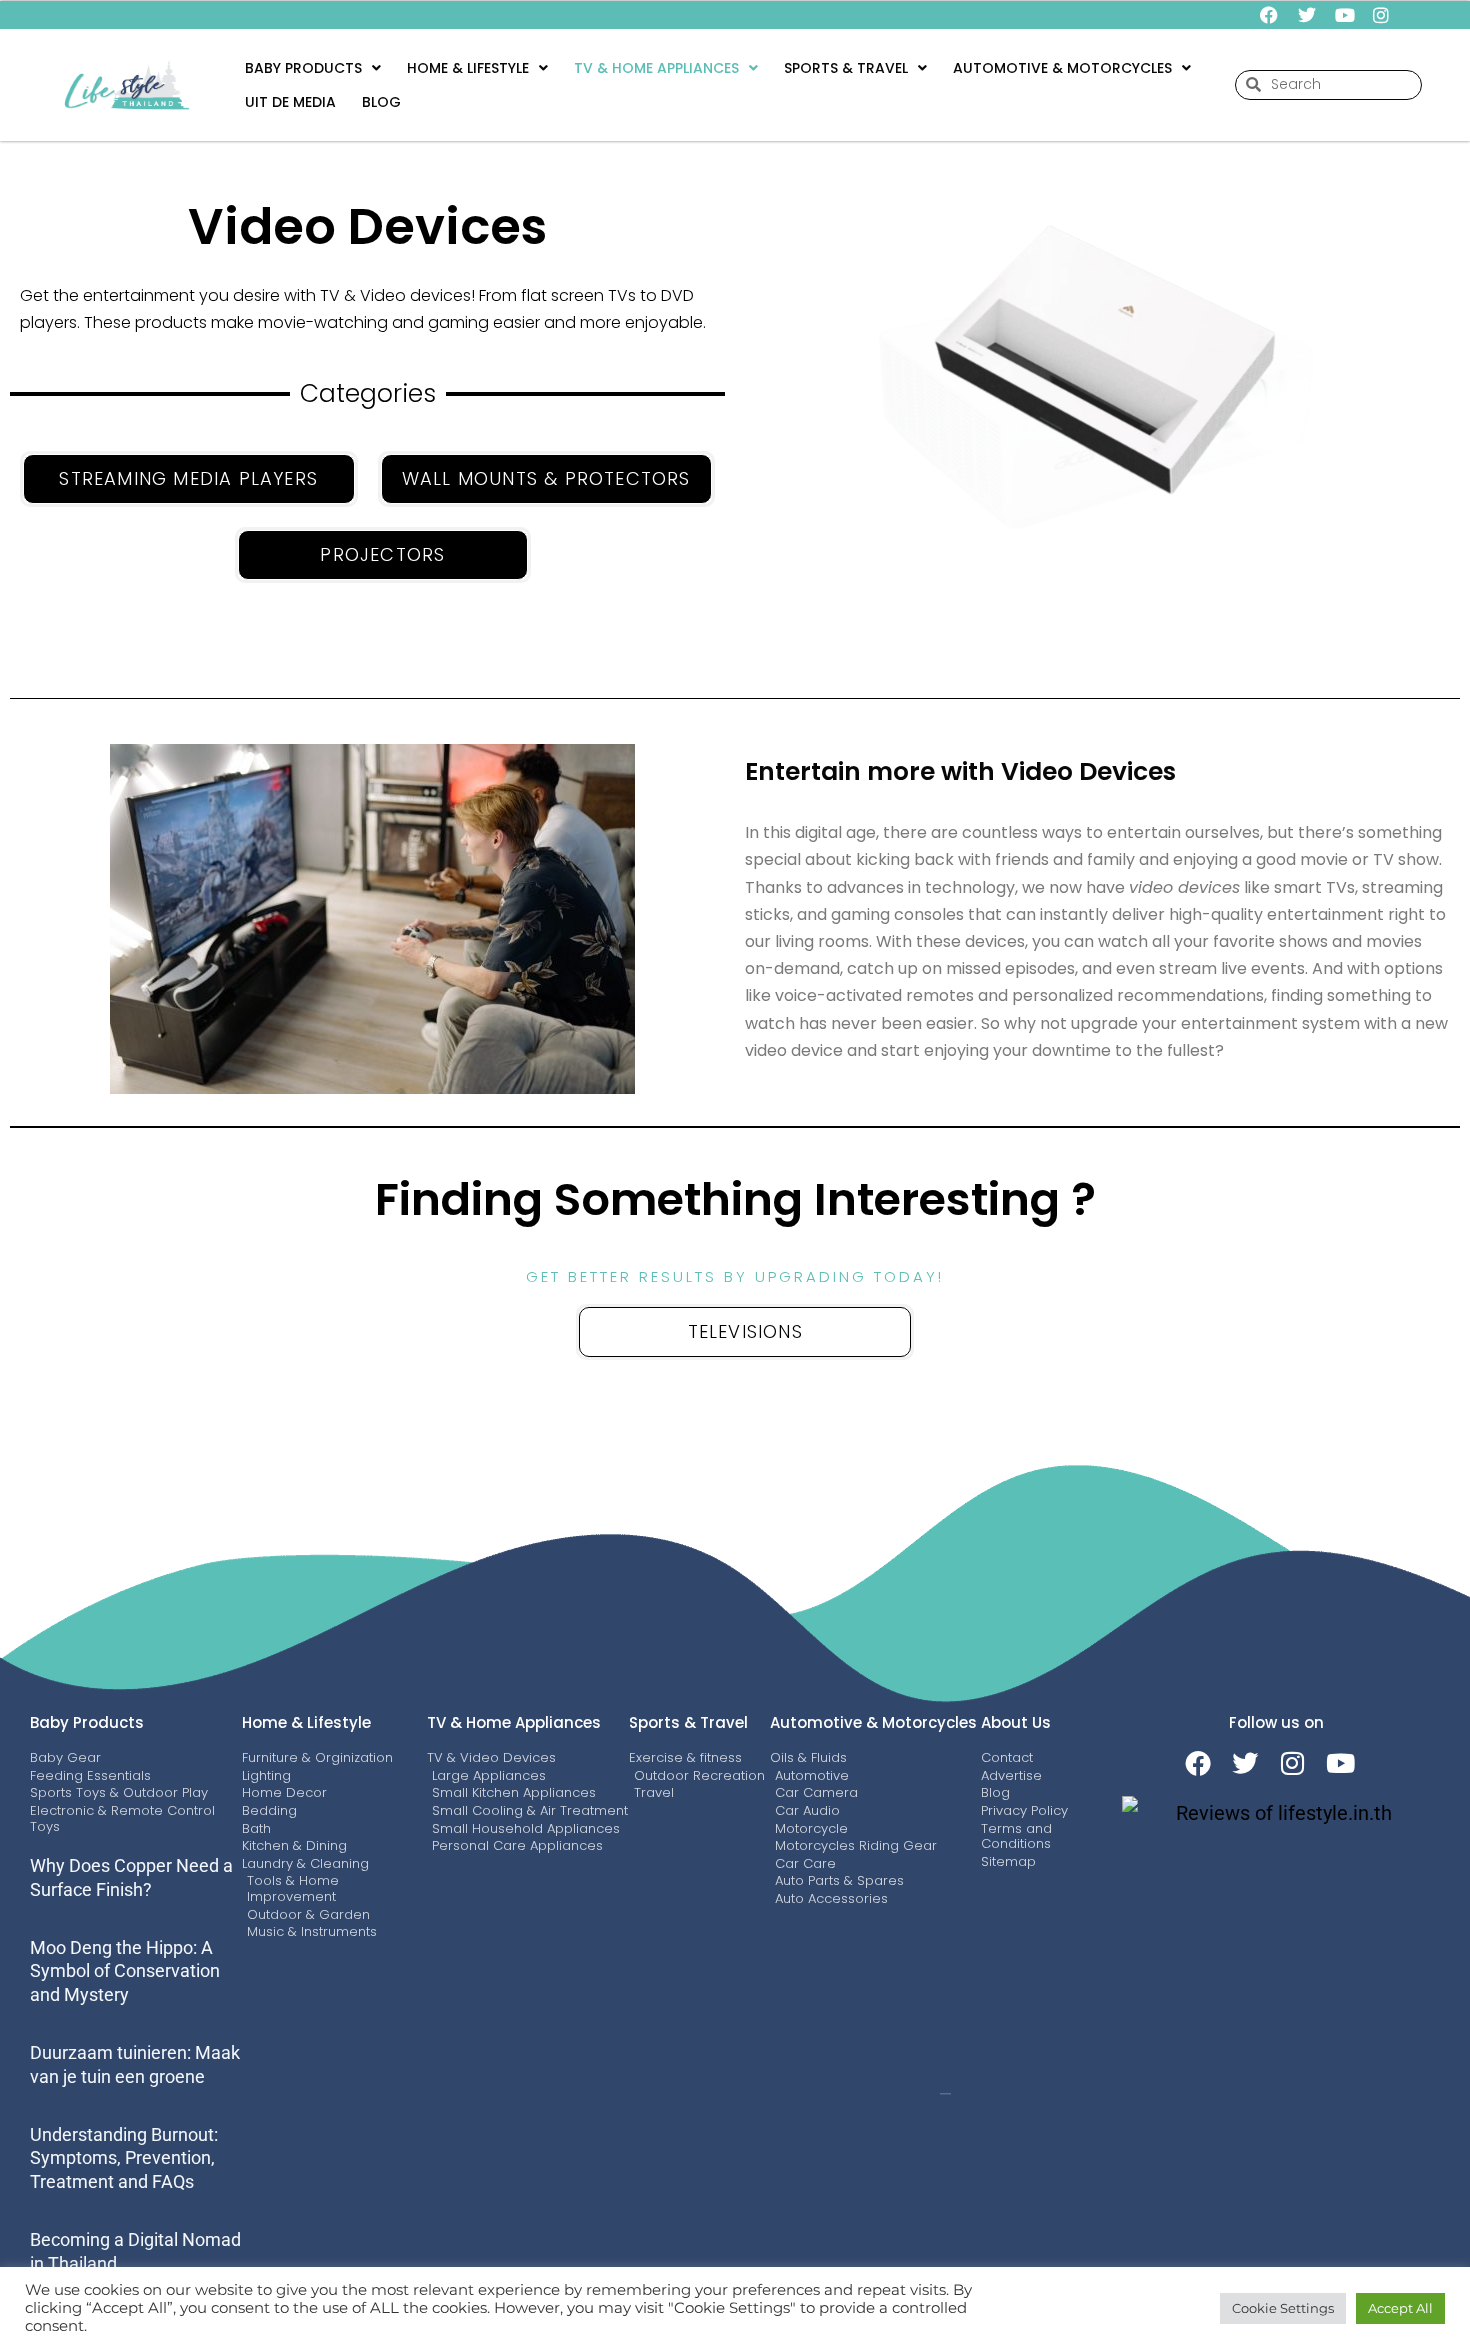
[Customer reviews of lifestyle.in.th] (1276, 1813)
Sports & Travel (688, 1722)
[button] (313, 68)
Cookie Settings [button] (1283, 2308)
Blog (381, 102)
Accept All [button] (1400, 2308)
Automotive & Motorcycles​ (1062, 68)
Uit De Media (290, 102)
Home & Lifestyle (468, 68)
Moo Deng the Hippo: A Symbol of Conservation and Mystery (125, 1971)
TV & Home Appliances (656, 68)
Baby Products (303, 68)
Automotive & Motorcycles (873, 1722)
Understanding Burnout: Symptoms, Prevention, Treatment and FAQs (124, 2158)
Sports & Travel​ (846, 68)
